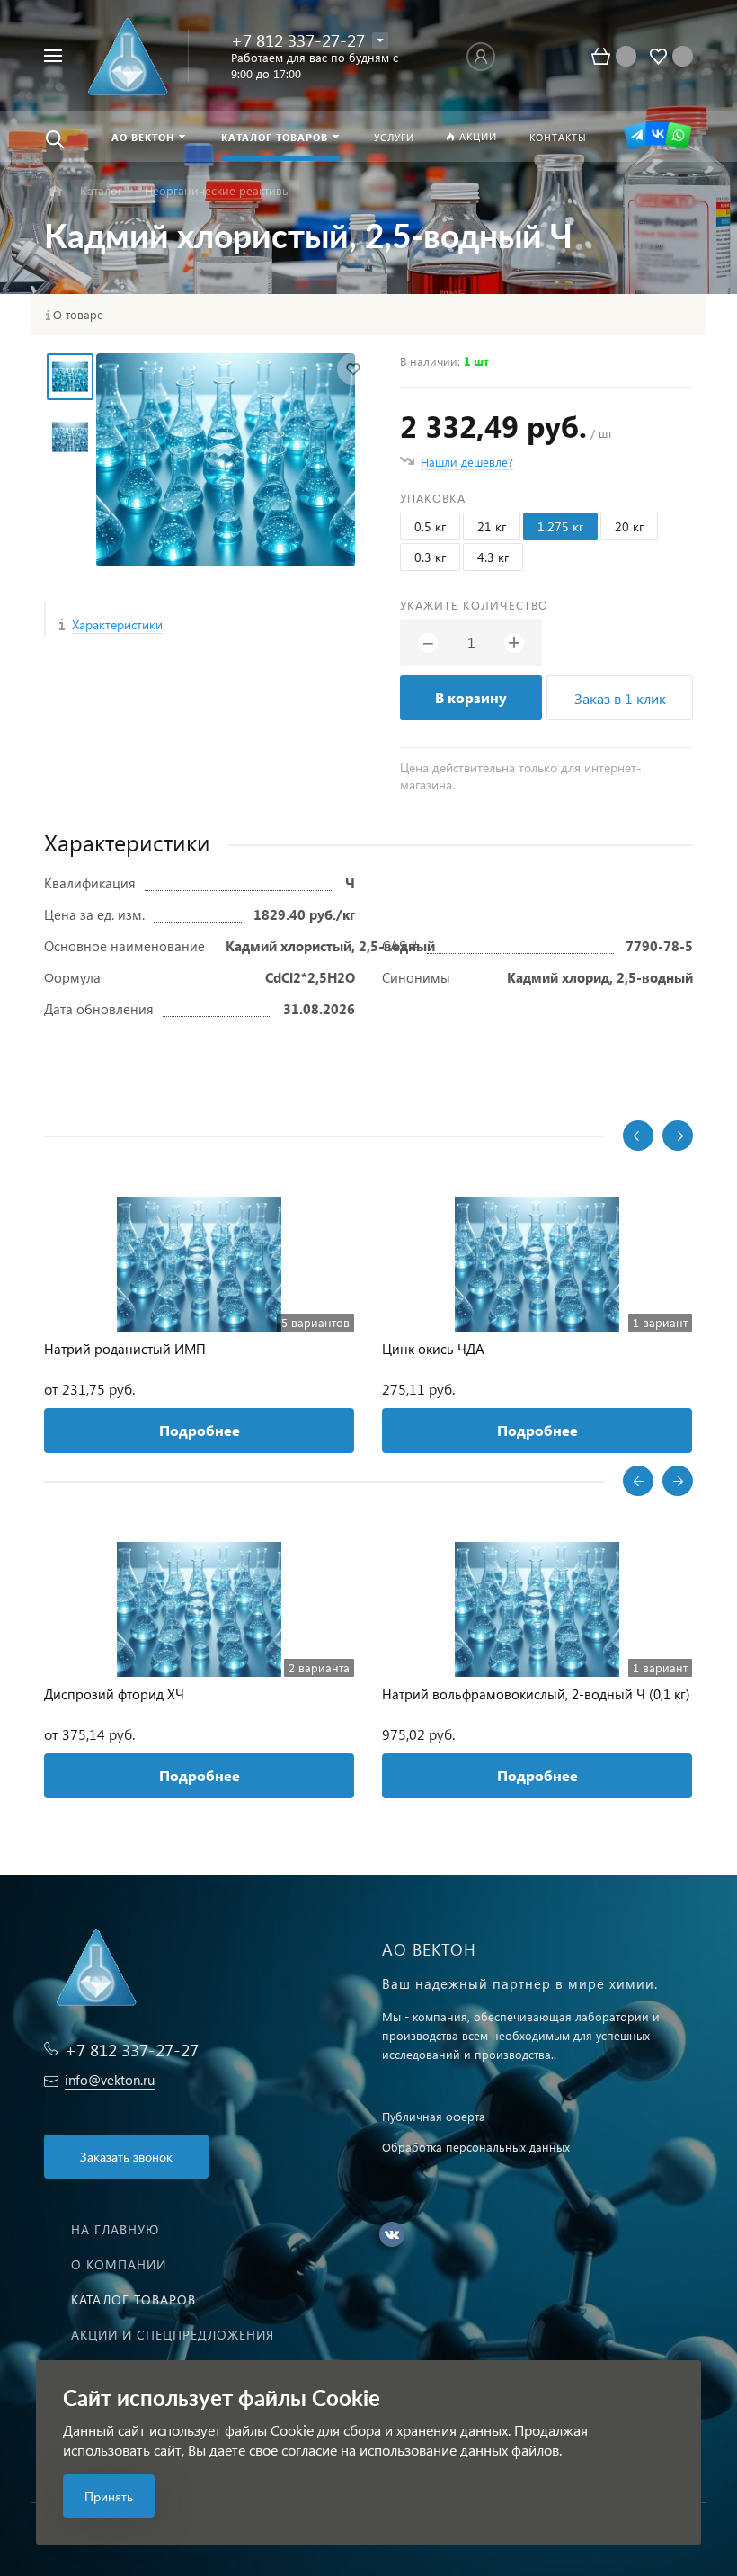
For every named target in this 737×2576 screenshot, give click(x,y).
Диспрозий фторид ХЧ (114, 1694)
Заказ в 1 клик (620, 698)
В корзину (471, 697)
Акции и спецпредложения (173, 2335)
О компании (119, 2264)
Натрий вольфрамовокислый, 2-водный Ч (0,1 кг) (536, 1694)
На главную (115, 2229)
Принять (109, 2496)
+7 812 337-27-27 (298, 40)
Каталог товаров (133, 2300)
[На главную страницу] (132, 56)
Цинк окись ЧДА (433, 1349)
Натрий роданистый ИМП (125, 1349)
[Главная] (55, 191)
